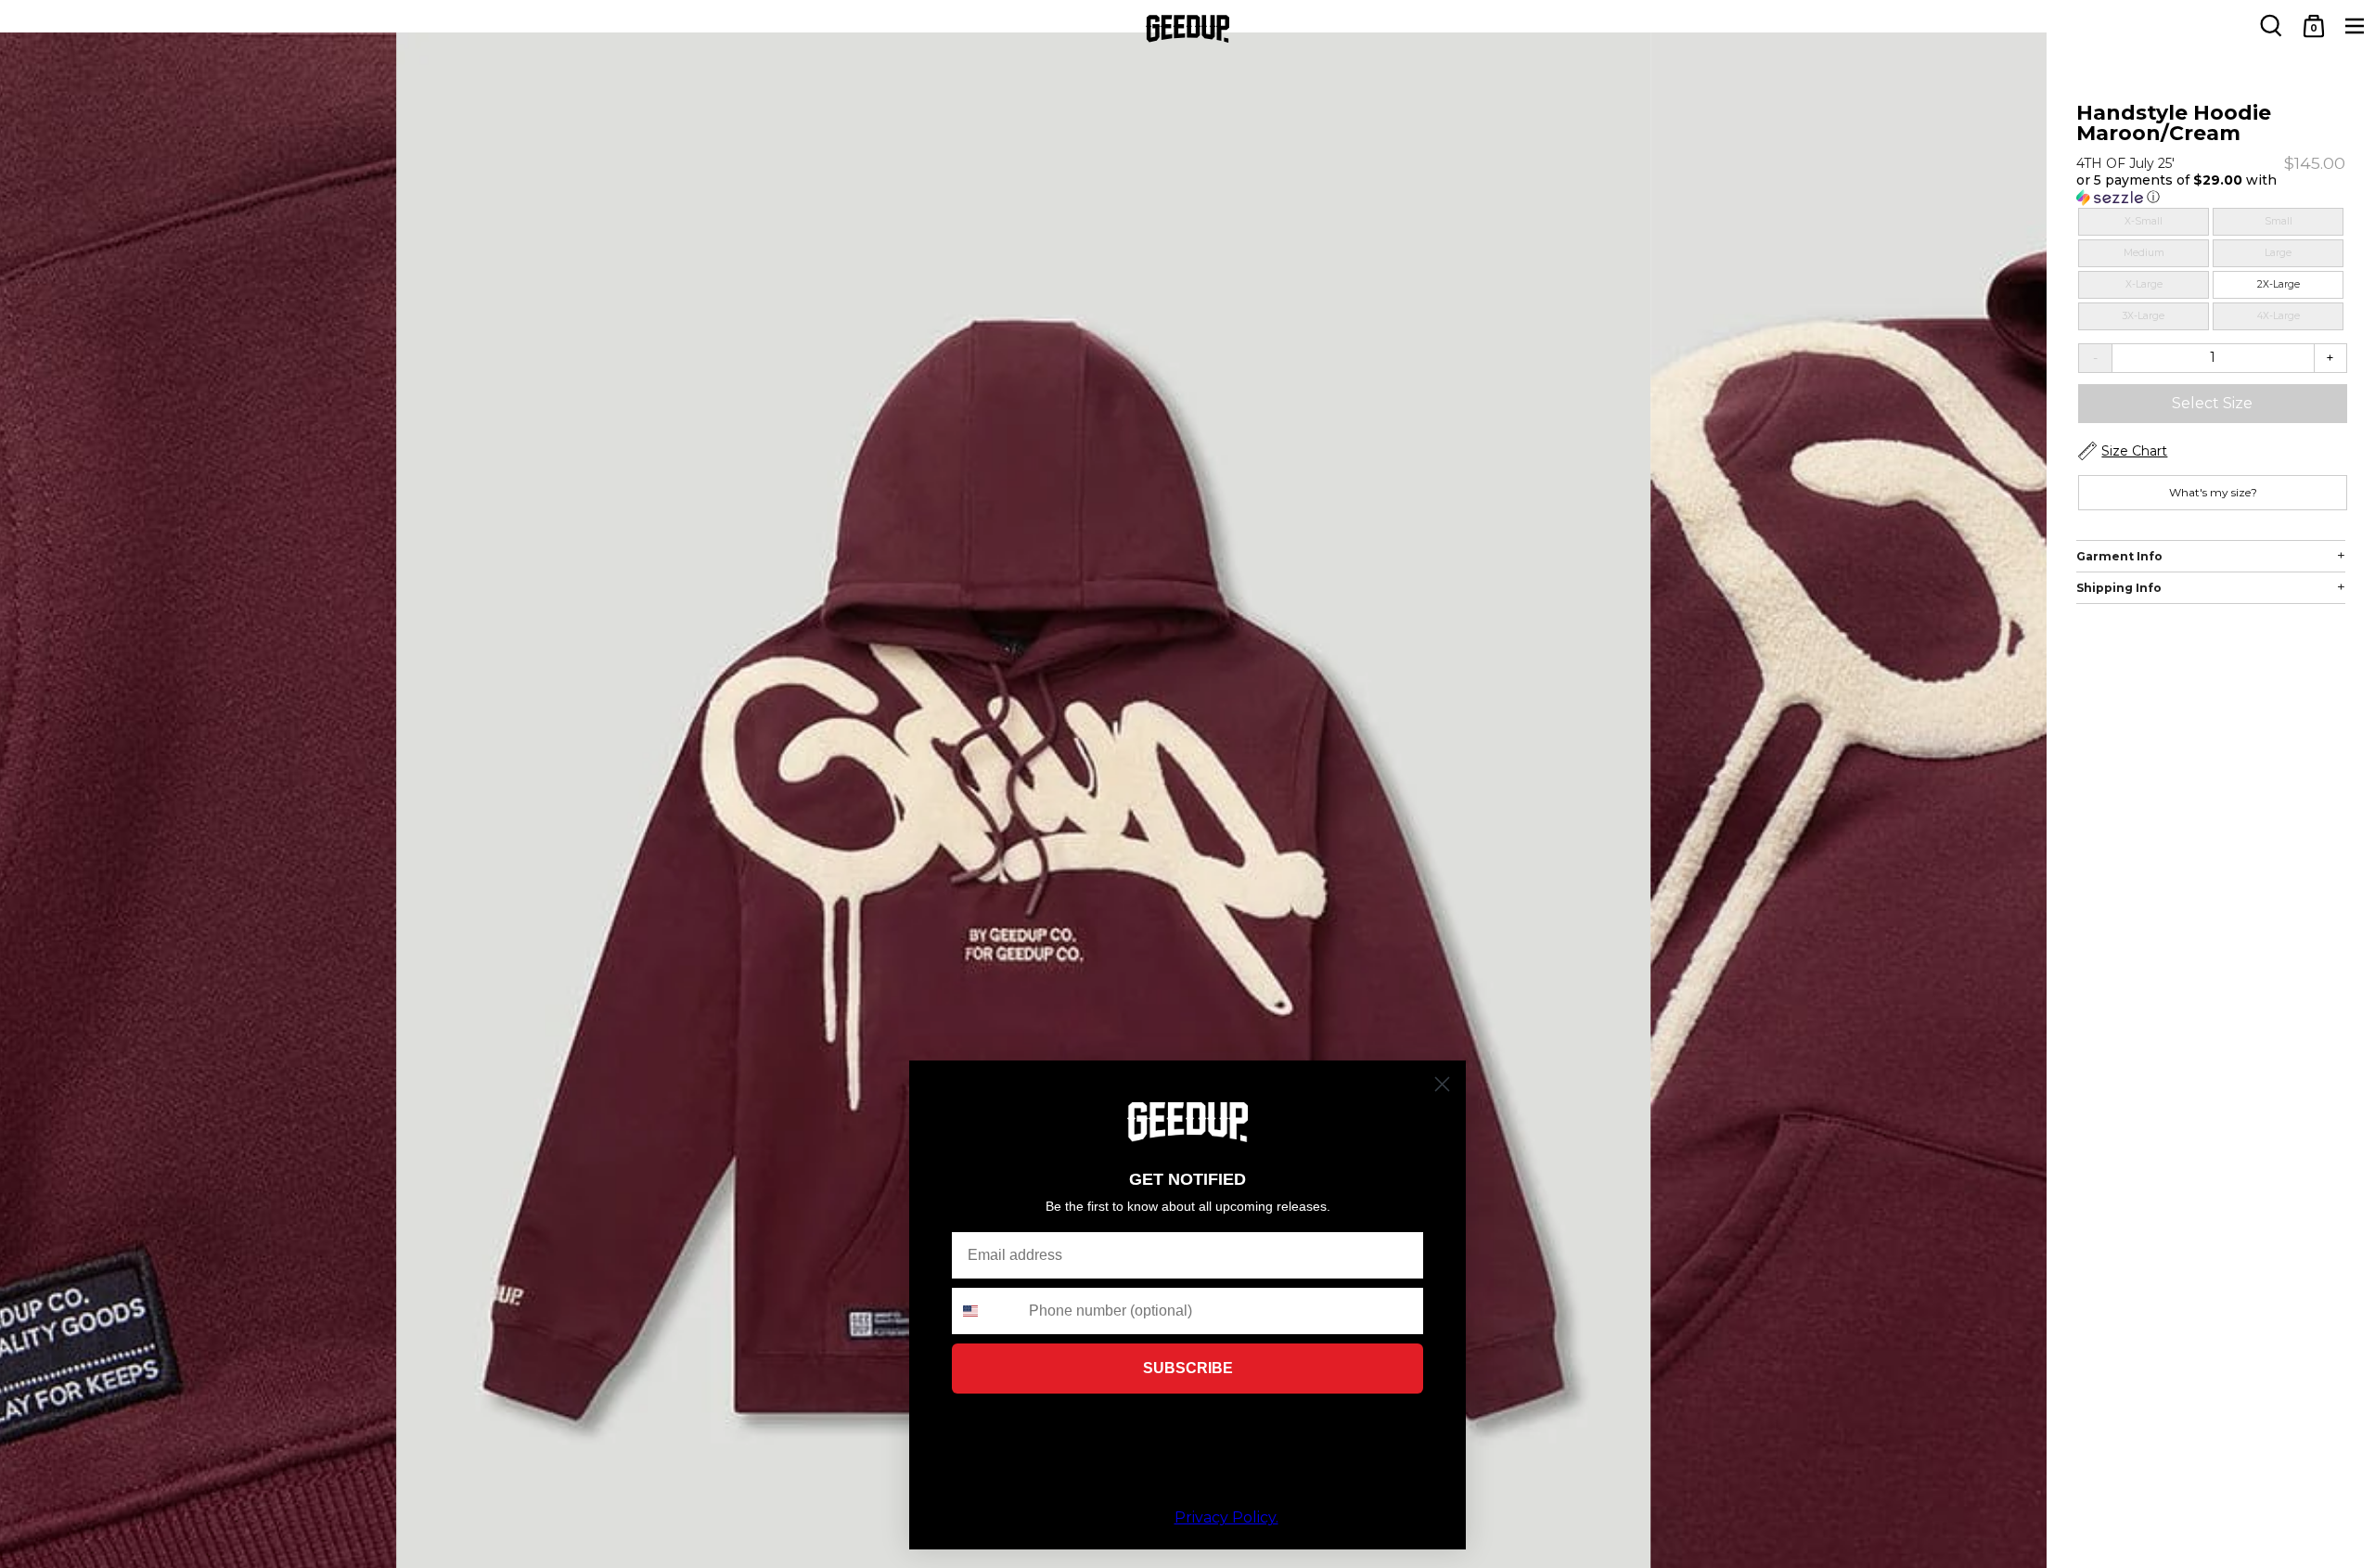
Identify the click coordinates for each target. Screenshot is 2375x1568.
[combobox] (986, 1311)
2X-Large (2279, 284)
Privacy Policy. (1226, 1517)
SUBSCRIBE (1188, 1368)
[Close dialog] (1442, 1084)
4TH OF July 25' (2125, 163)
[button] (2211, 189)
